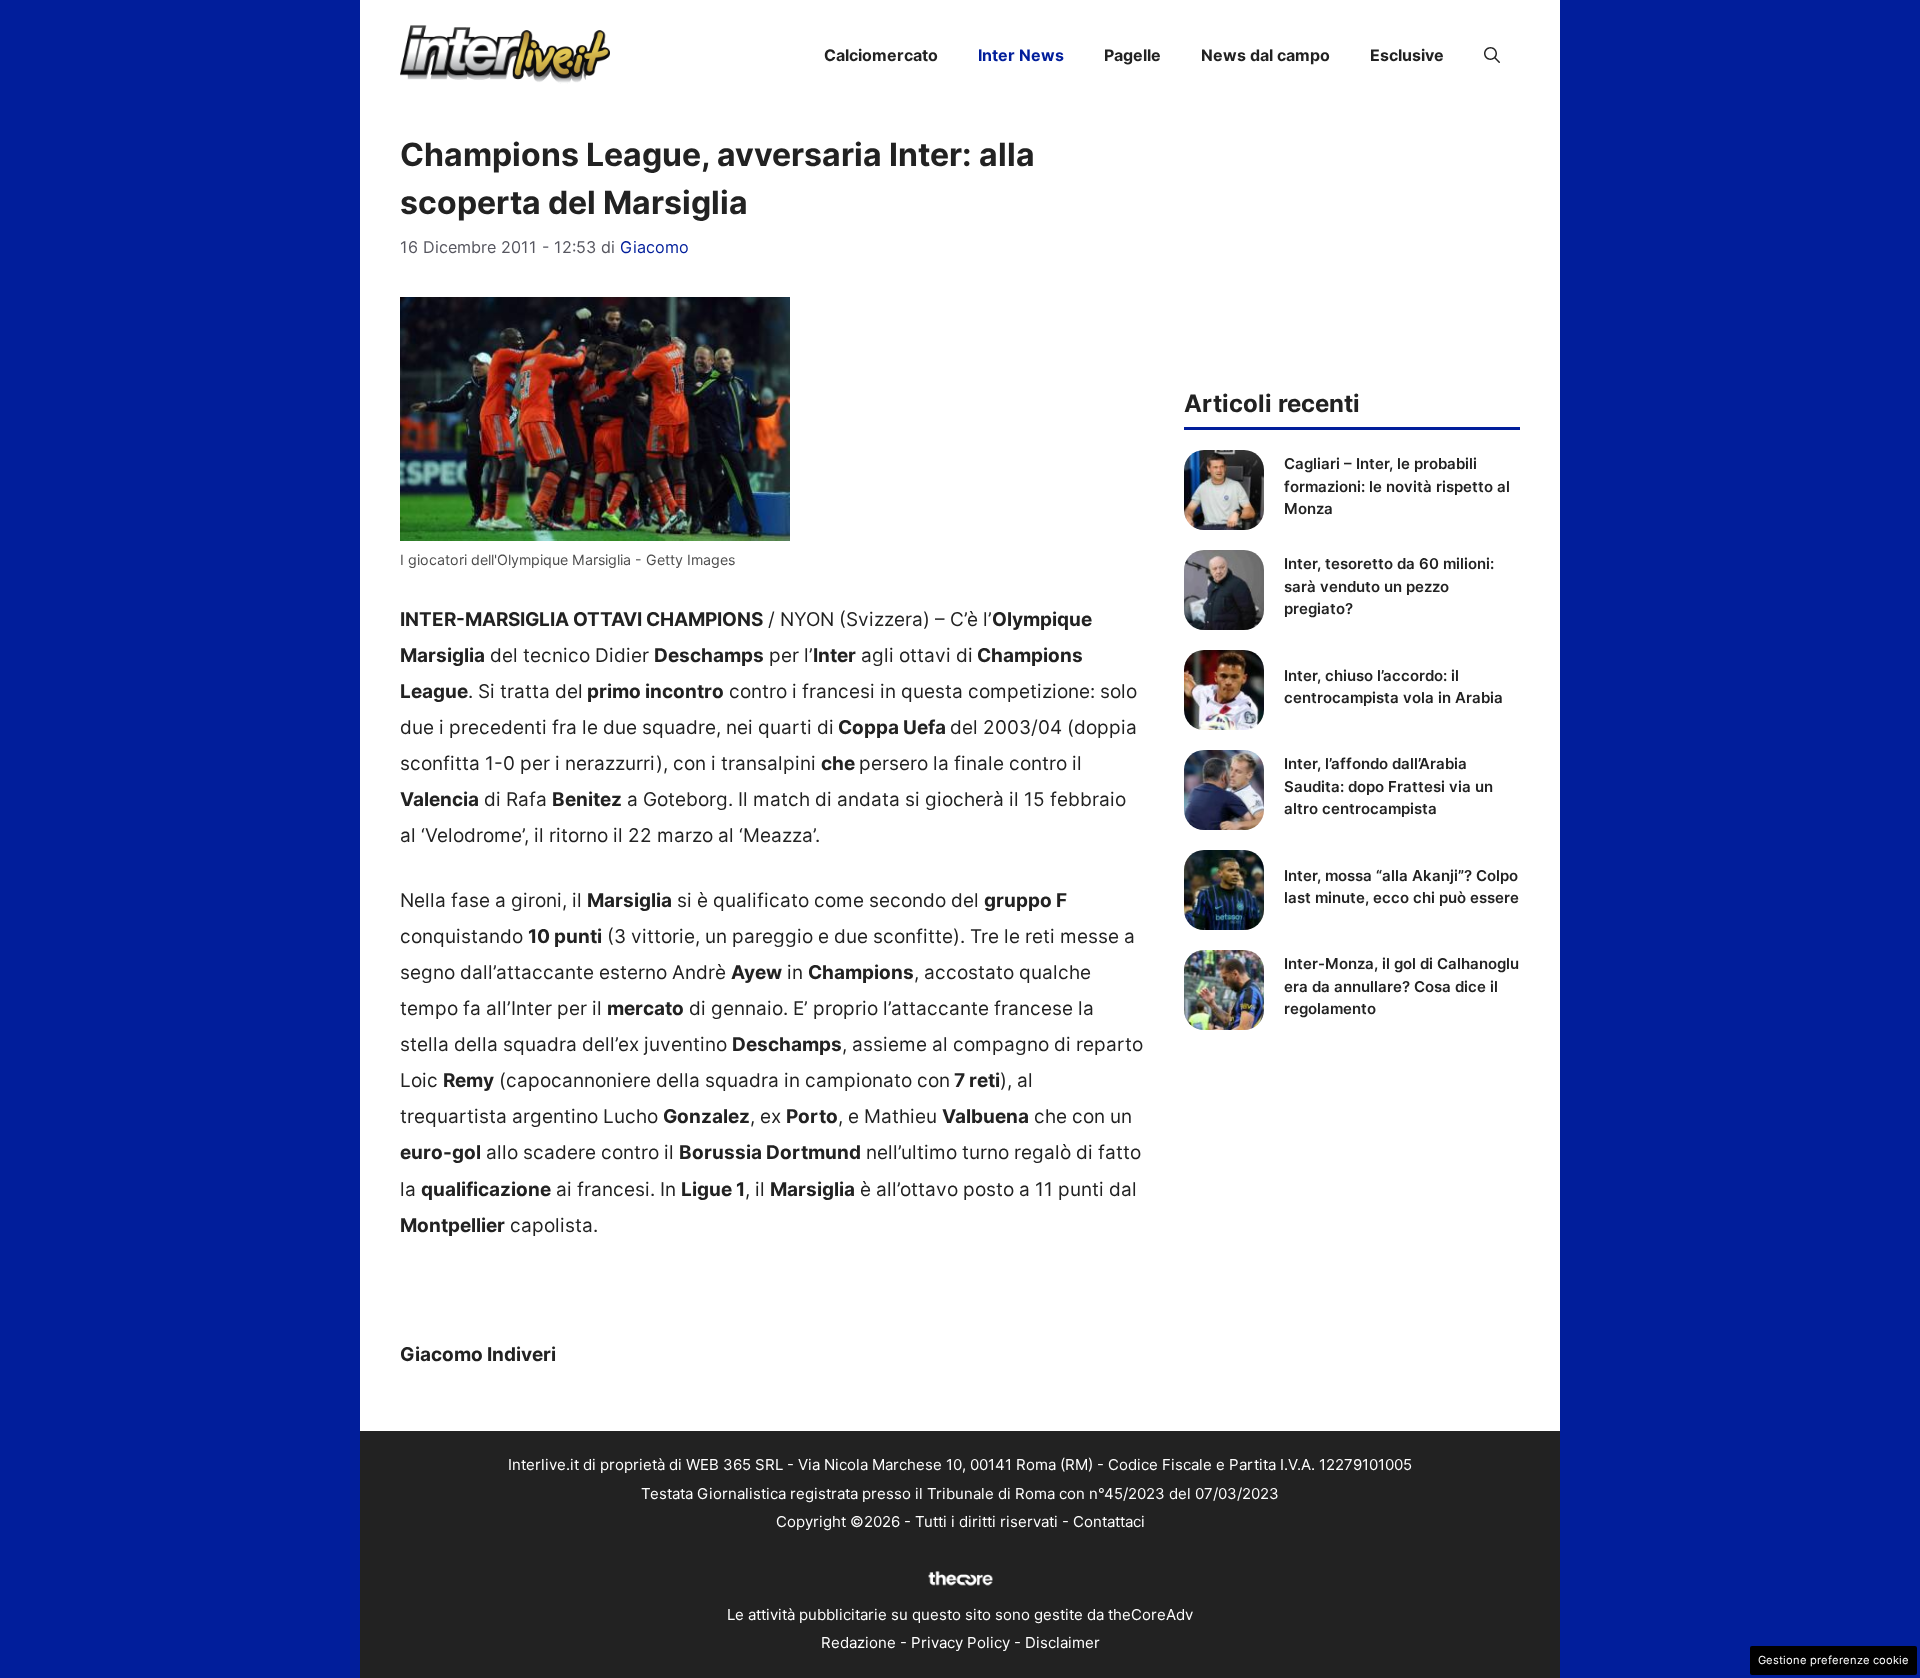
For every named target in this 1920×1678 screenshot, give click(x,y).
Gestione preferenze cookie (1833, 1660)
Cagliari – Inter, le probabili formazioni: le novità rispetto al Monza (1397, 486)
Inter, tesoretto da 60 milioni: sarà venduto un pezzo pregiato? (1389, 586)
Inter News (1021, 55)
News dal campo (1265, 55)
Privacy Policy (960, 1642)
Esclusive (1407, 55)
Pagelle (1132, 55)
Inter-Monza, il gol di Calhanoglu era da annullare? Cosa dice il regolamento (1401, 986)
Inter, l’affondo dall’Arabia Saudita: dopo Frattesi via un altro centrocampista (1388, 786)
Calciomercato (881, 55)
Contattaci (1109, 1521)
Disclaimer (1062, 1642)
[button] (1492, 55)
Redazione (858, 1642)
